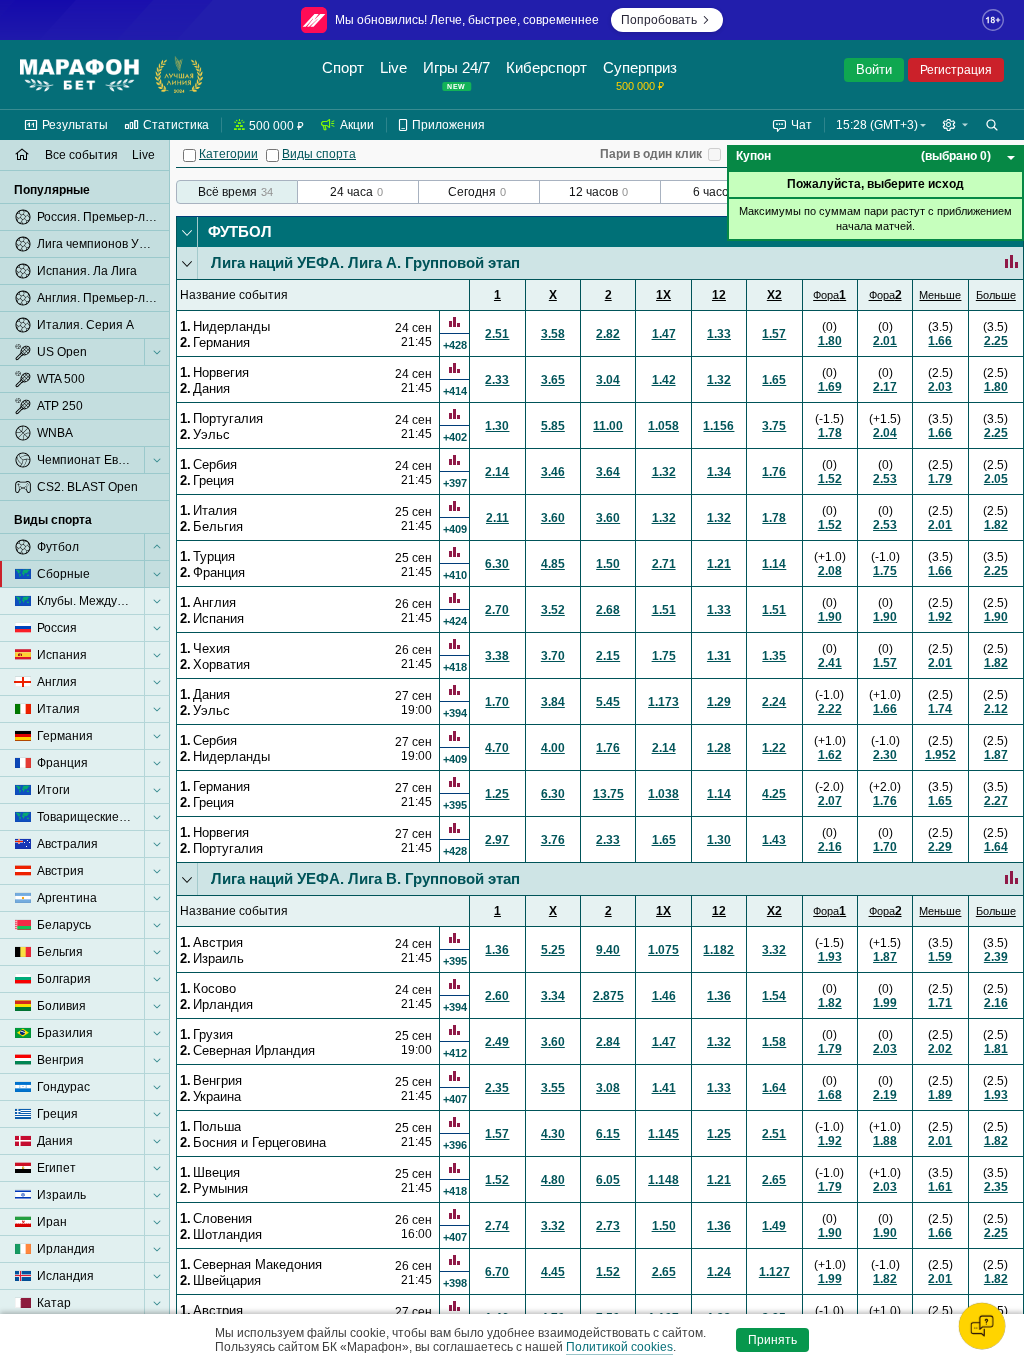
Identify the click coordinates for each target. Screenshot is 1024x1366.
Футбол (240, 231)
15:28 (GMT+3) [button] (877, 125)
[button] (955, 125)
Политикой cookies (619, 1347)
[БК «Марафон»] (79, 75)
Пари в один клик (651, 154)
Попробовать (659, 20)
